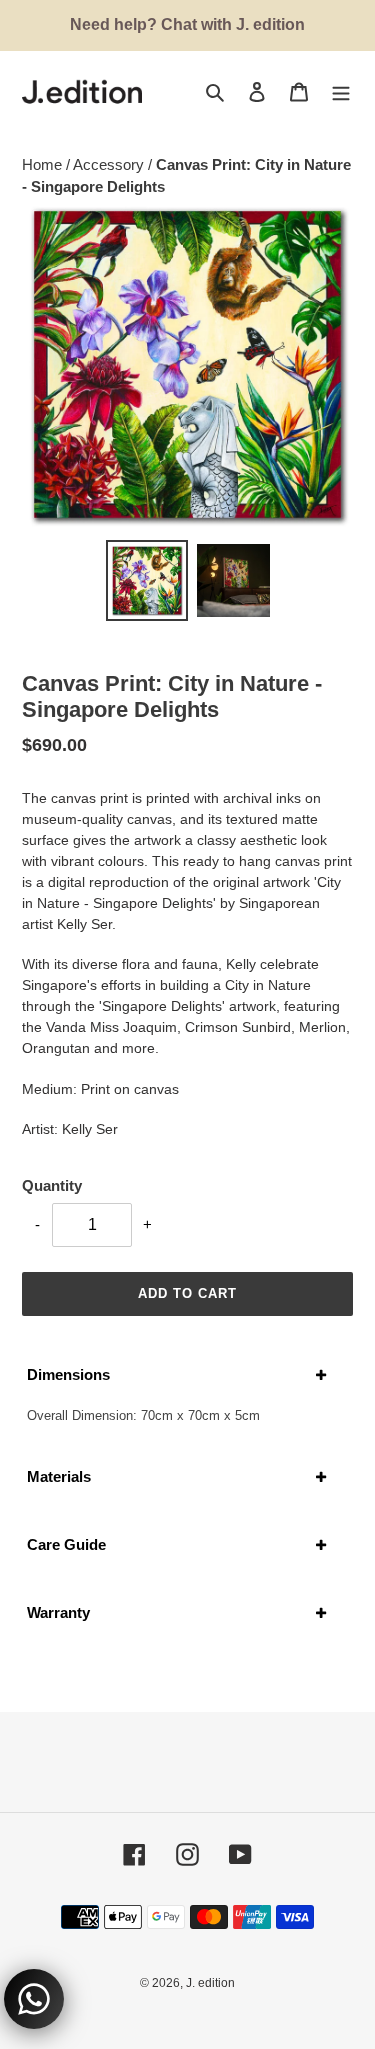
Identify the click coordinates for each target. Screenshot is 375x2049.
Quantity (52, 1185)
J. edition (210, 1983)
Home (44, 164)
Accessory (110, 164)
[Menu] (341, 91)
